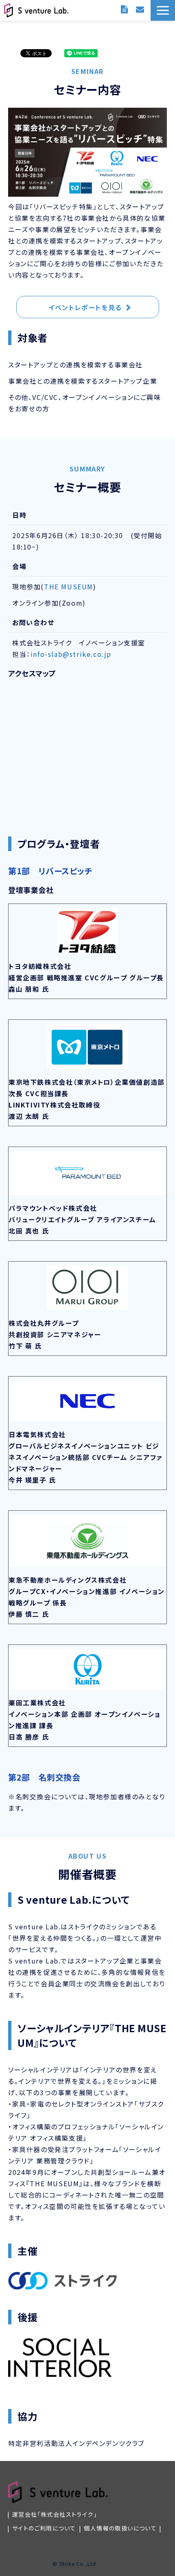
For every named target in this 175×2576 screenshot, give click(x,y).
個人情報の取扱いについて (120, 2528)
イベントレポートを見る (85, 307)
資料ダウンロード (124, 9)
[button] (163, 10)
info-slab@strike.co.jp (71, 654)
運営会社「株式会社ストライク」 (55, 2514)
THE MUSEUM (69, 586)
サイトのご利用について (44, 2528)
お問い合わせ (140, 9)
